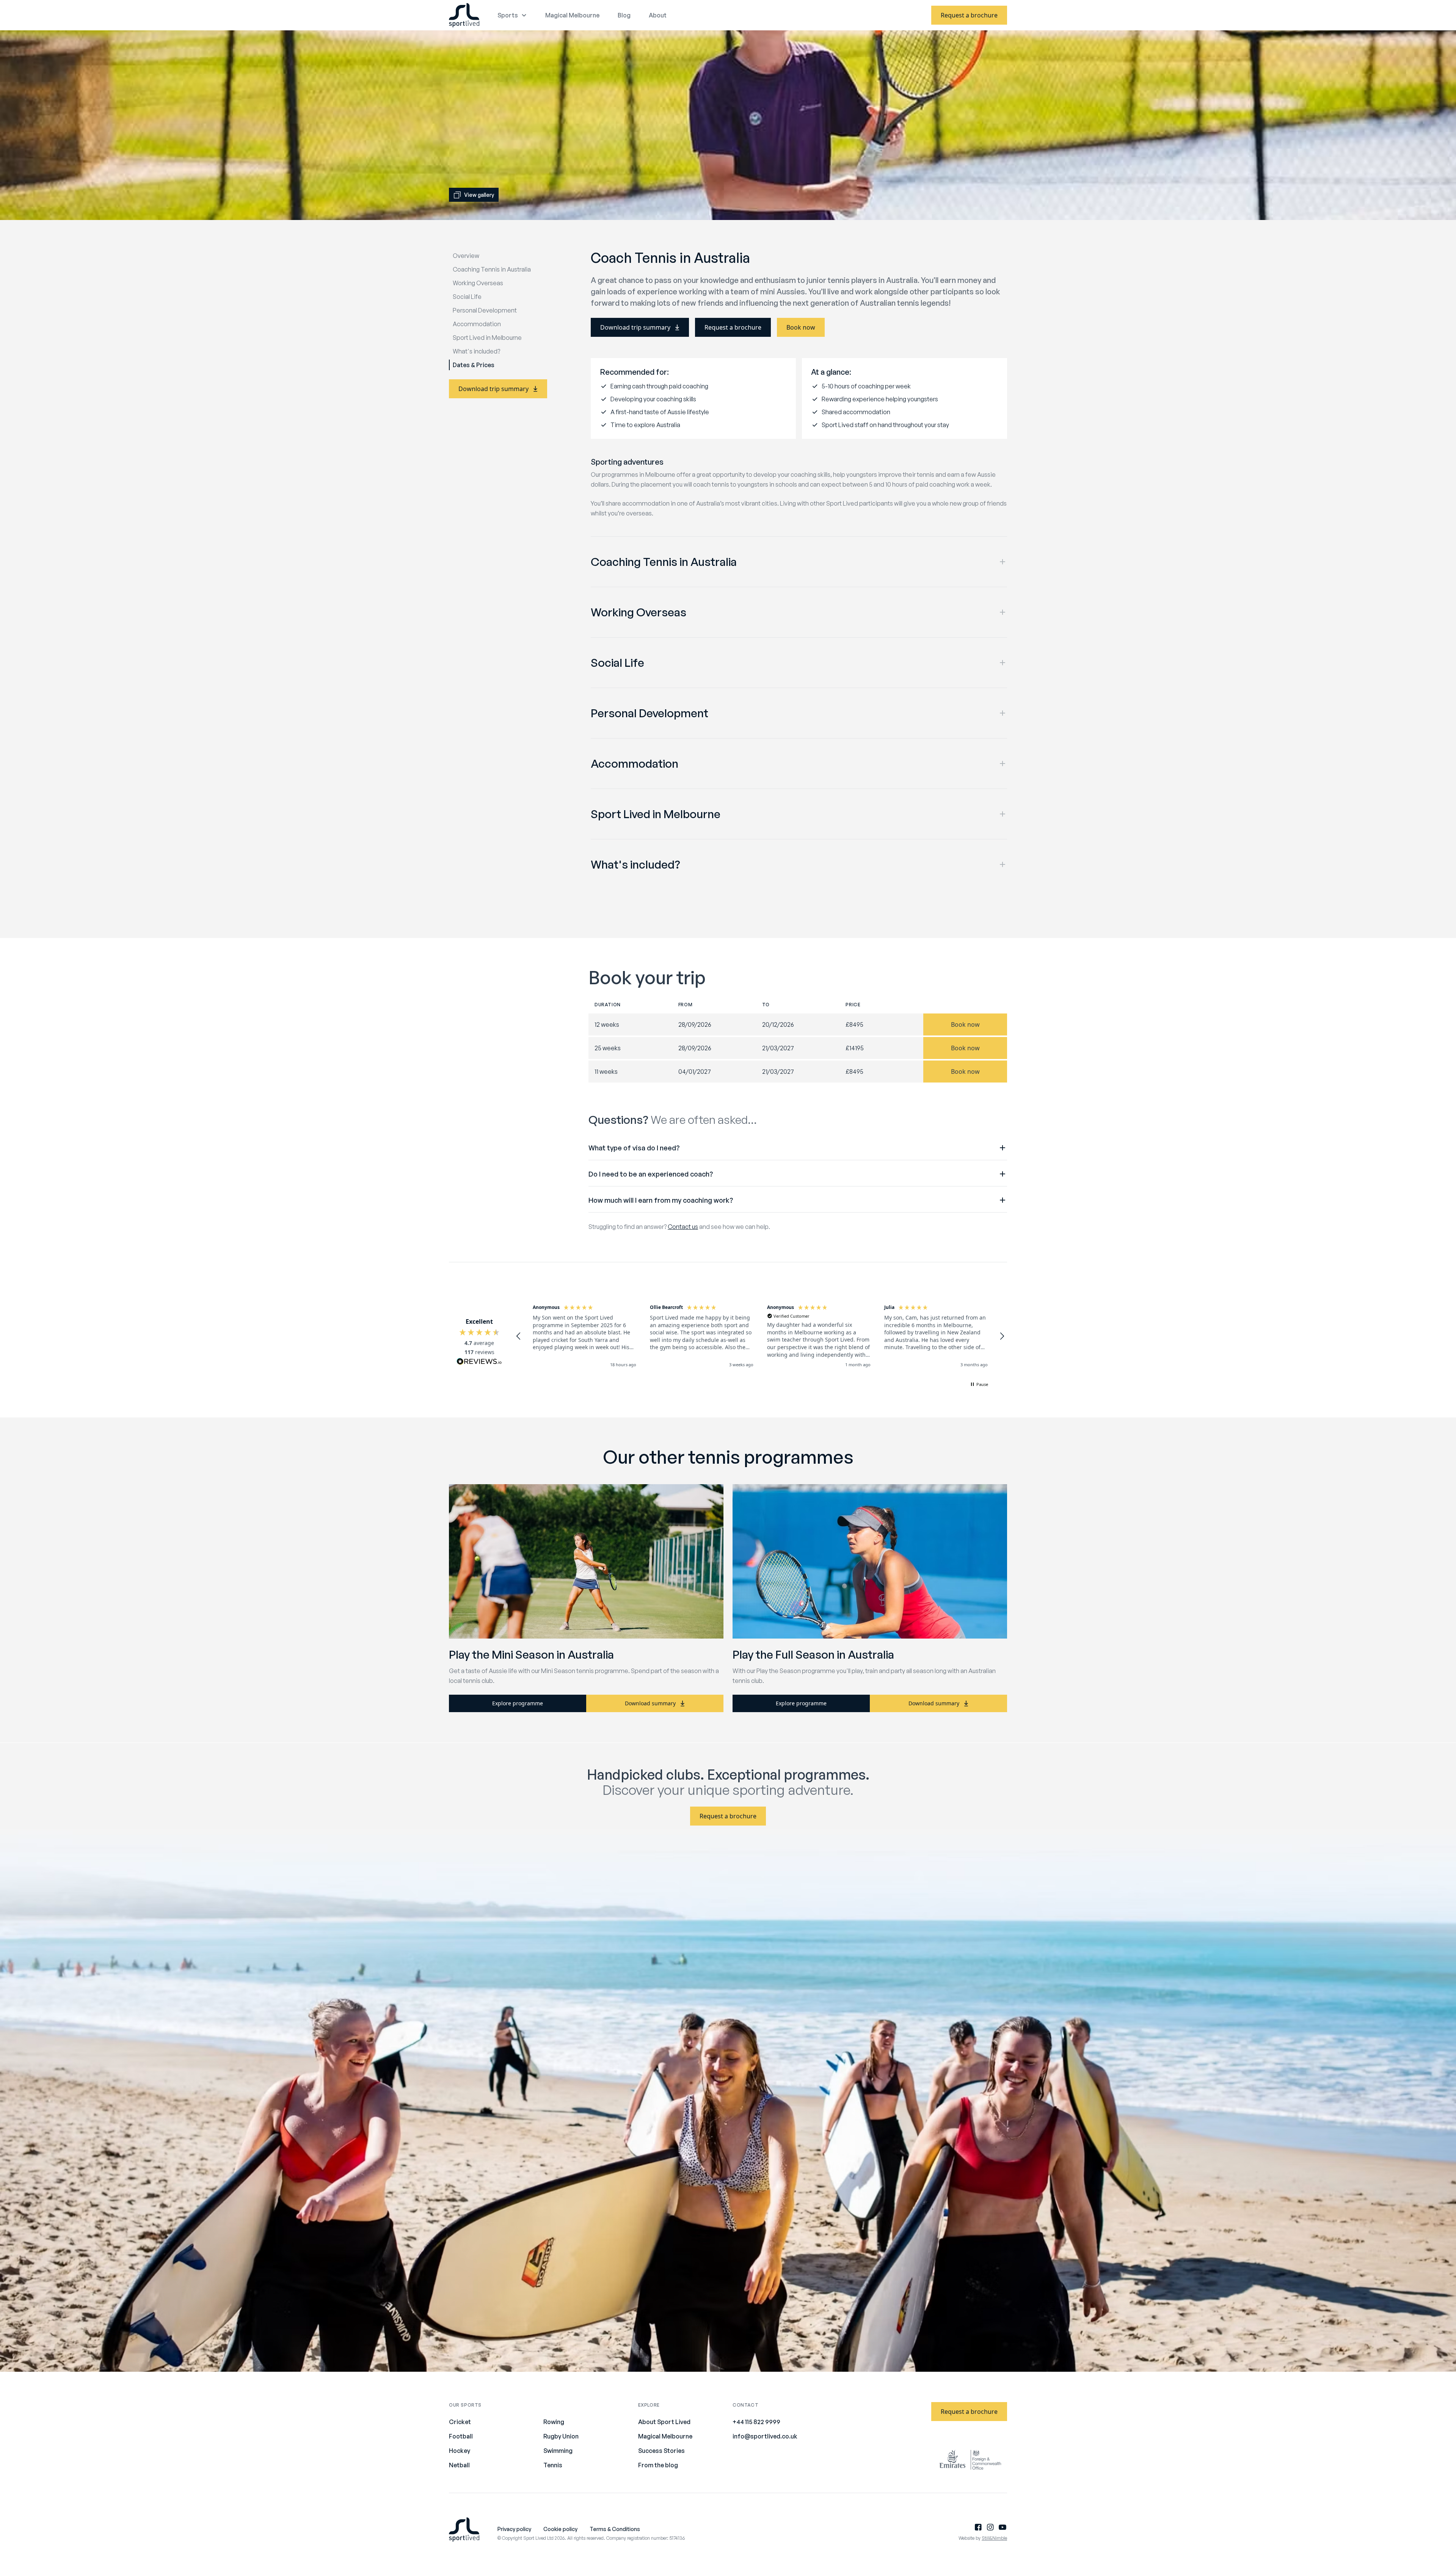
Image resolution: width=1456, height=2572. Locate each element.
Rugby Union (561, 2436)
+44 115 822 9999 (756, 2422)
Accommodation (477, 324)
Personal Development (485, 310)
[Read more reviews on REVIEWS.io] (479, 1362)
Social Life (467, 297)
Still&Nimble (994, 2538)
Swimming (558, 2451)
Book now (801, 327)
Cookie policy (560, 2529)
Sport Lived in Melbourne (487, 338)
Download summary (650, 1703)
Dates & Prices (474, 365)
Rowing (554, 2422)
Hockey (460, 2451)
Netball (459, 2465)
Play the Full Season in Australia (813, 1654)
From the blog (658, 2465)
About (658, 15)
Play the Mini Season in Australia (531, 1654)
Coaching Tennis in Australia (492, 269)
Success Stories (661, 2451)
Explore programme (518, 1703)
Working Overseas (478, 283)
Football (461, 2436)
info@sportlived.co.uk (765, 2436)
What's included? (476, 351)
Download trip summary (493, 389)
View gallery (479, 195)
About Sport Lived (664, 2422)
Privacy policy (514, 2529)
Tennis (553, 2465)
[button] (519, 1336)
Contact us (683, 1227)
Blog (624, 15)
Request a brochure (969, 15)
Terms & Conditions (615, 2529)
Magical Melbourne (572, 15)
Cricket (460, 2422)
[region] (760, 1336)
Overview (466, 256)
